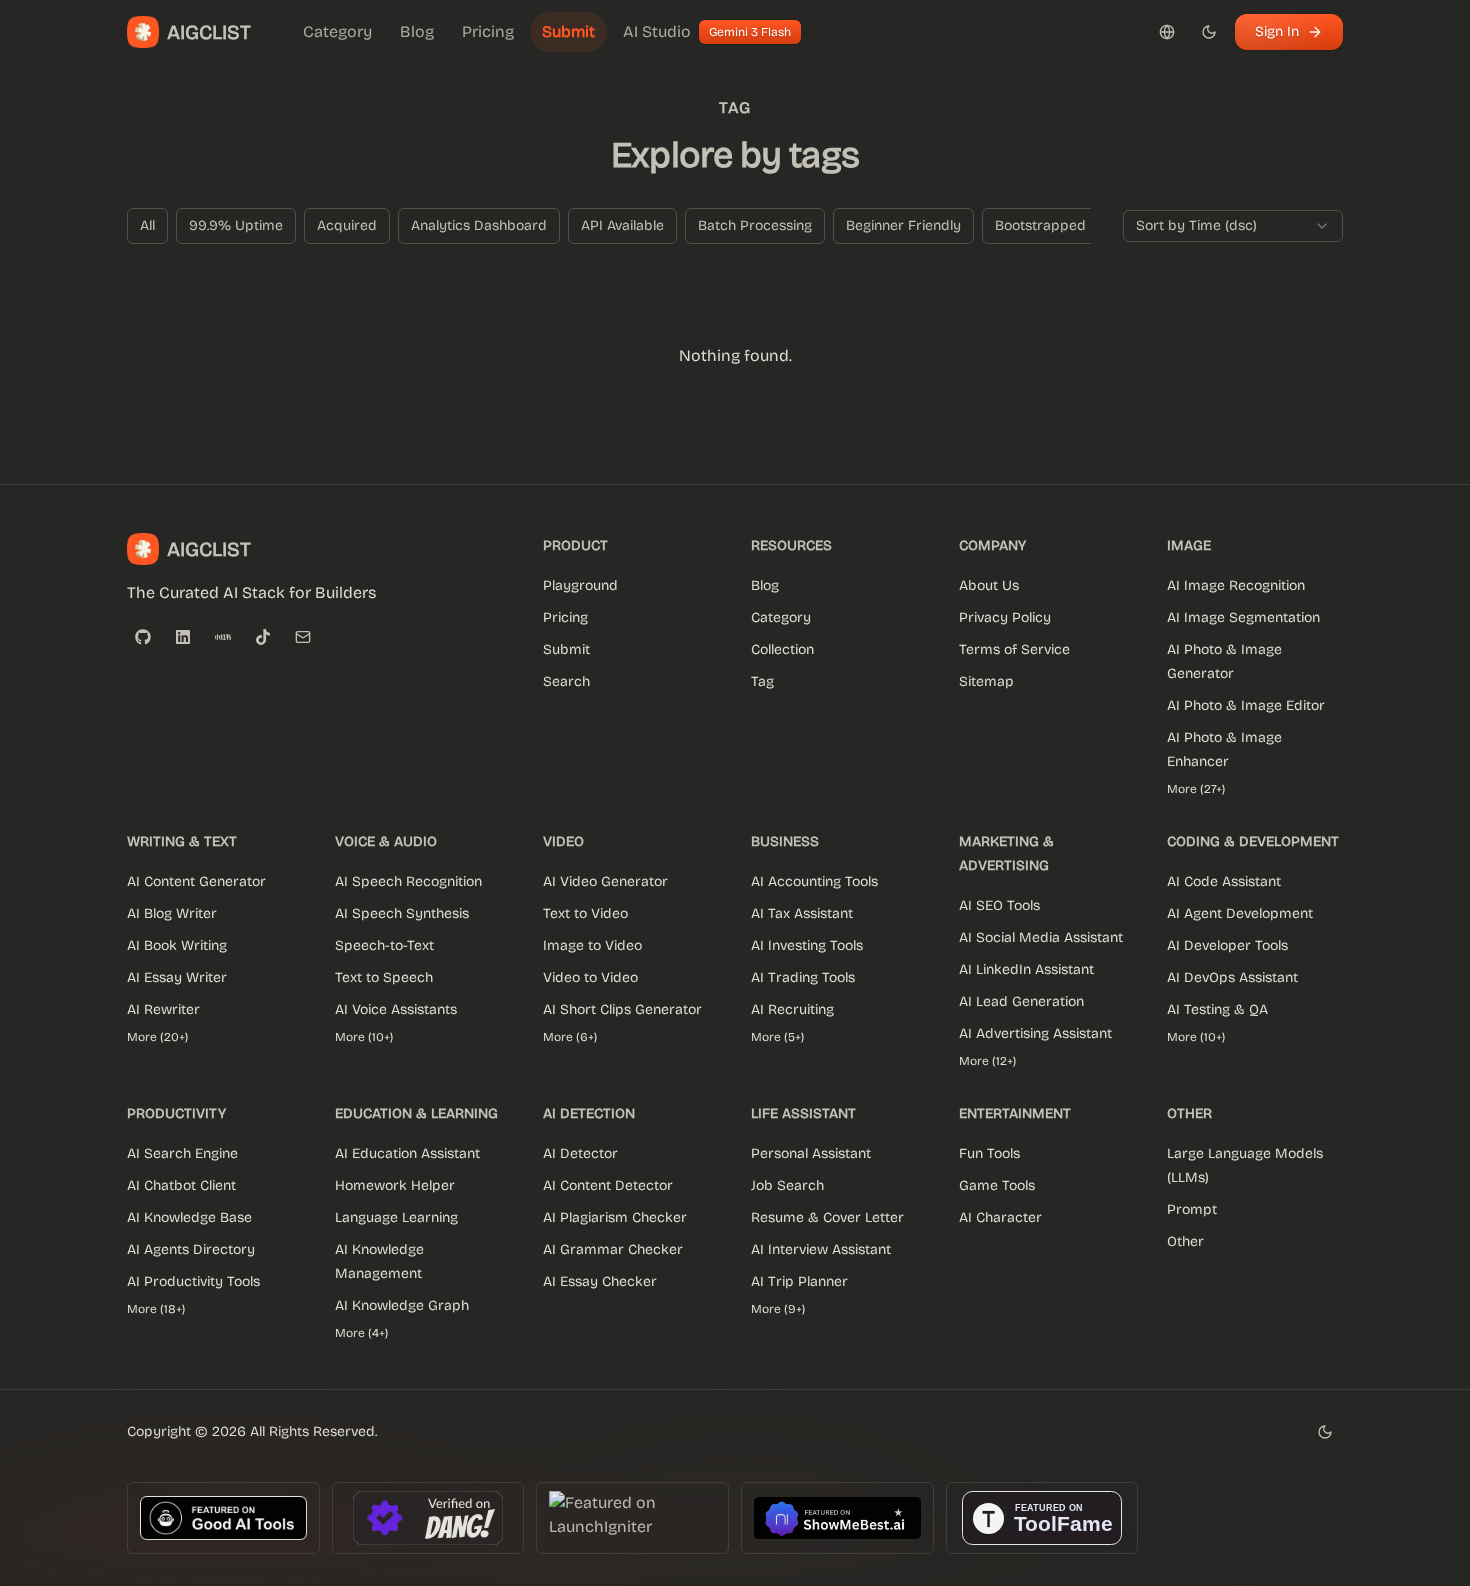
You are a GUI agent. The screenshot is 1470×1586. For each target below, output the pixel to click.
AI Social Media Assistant (1041, 937)
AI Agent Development (1240, 913)
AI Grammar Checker (613, 1249)
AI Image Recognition (1236, 585)
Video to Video (590, 977)
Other (1185, 1241)
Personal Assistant (811, 1153)
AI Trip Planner (799, 1281)
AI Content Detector (608, 1185)
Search (566, 681)
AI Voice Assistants (396, 1009)
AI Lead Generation (1021, 1001)
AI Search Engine (182, 1153)
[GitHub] (143, 637)
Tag (762, 681)
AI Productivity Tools (193, 1281)
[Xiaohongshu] (223, 637)
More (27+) (1196, 789)
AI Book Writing (177, 945)
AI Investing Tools (807, 945)
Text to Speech (384, 977)
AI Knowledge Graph (402, 1305)
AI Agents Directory (191, 1249)
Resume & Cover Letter (827, 1217)
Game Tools (997, 1185)
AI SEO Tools (999, 905)
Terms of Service (1014, 649)
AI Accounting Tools (814, 881)
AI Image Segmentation (1243, 617)
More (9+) (778, 1309)
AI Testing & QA (1217, 1009)
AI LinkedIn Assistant (1026, 969)
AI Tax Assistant (802, 913)
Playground (580, 585)
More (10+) (364, 1037)
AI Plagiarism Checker (615, 1217)
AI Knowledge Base (189, 1217)
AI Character (1000, 1217)
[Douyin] (263, 637)
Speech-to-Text (384, 945)
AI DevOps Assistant (1232, 977)
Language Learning (396, 1217)
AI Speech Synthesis (402, 913)
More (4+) (361, 1333)
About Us (989, 585)
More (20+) (157, 1037)
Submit (566, 649)
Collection (782, 649)
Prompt (1192, 1209)
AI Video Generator (605, 881)
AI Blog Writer (172, 913)
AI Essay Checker (600, 1281)
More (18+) (156, 1309)
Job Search (787, 1185)
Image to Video (592, 945)
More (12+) (987, 1061)
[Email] (303, 637)
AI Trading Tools (803, 977)
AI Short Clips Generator (622, 1009)
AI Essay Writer (177, 977)
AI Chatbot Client (181, 1185)
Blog (765, 585)
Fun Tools (989, 1153)
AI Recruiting (792, 1009)
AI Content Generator (196, 881)
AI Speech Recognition (408, 881)
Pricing (565, 617)
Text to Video (585, 913)
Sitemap (986, 681)
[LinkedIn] (183, 637)
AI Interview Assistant (821, 1249)
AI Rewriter (163, 1009)
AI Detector (580, 1153)
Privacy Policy (1005, 617)
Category (781, 617)
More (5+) (777, 1037)
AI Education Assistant (407, 1153)
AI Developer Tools (1227, 945)
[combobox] (1233, 226)
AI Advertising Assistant (1035, 1033)
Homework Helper (395, 1185)
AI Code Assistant (1224, 881)
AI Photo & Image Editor (1246, 705)
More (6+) (570, 1037)
